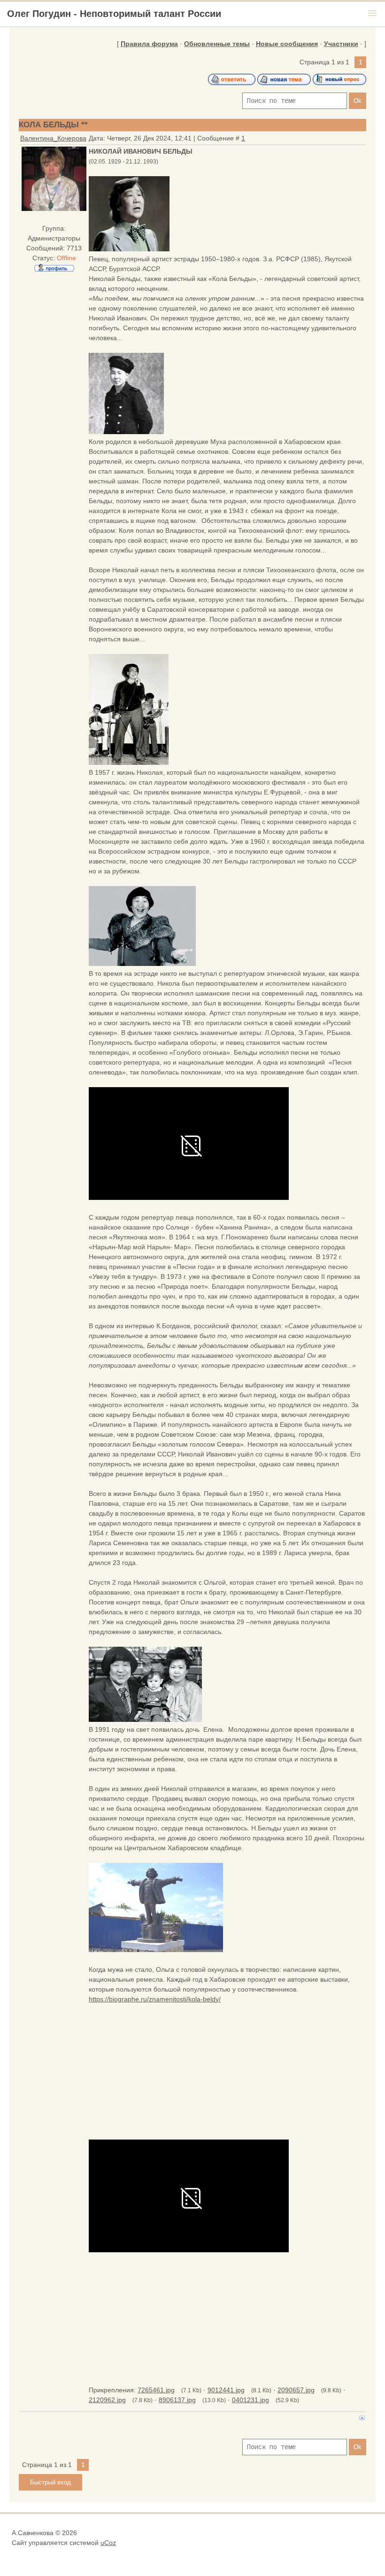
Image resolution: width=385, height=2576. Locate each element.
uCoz (108, 2543)
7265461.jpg (156, 2390)
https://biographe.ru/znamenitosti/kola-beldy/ (155, 1999)
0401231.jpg (250, 2400)
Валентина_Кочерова (53, 138)
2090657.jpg (296, 2390)
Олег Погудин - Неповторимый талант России (114, 14)
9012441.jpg (226, 2390)
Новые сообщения (287, 44)
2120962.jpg (107, 2400)
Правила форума (149, 44)
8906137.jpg (177, 2400)
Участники (341, 44)
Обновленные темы (217, 44)
